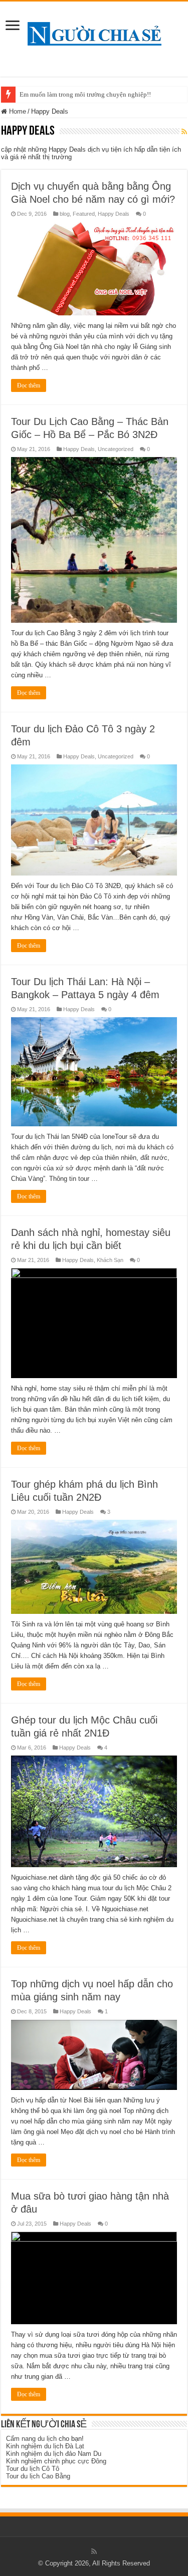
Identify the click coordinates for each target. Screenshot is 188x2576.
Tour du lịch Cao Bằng (38, 2476)
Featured (84, 214)
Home (17, 111)
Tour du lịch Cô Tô (33, 2469)
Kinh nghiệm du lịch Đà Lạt (45, 2446)
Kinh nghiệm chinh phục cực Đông (56, 2461)
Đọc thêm (29, 385)
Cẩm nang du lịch (31, 2439)
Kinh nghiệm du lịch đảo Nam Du (54, 2454)
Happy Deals (114, 214)
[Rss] (94, 2551)
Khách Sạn (110, 1260)
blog (65, 214)
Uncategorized (116, 449)
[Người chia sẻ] (94, 32)
